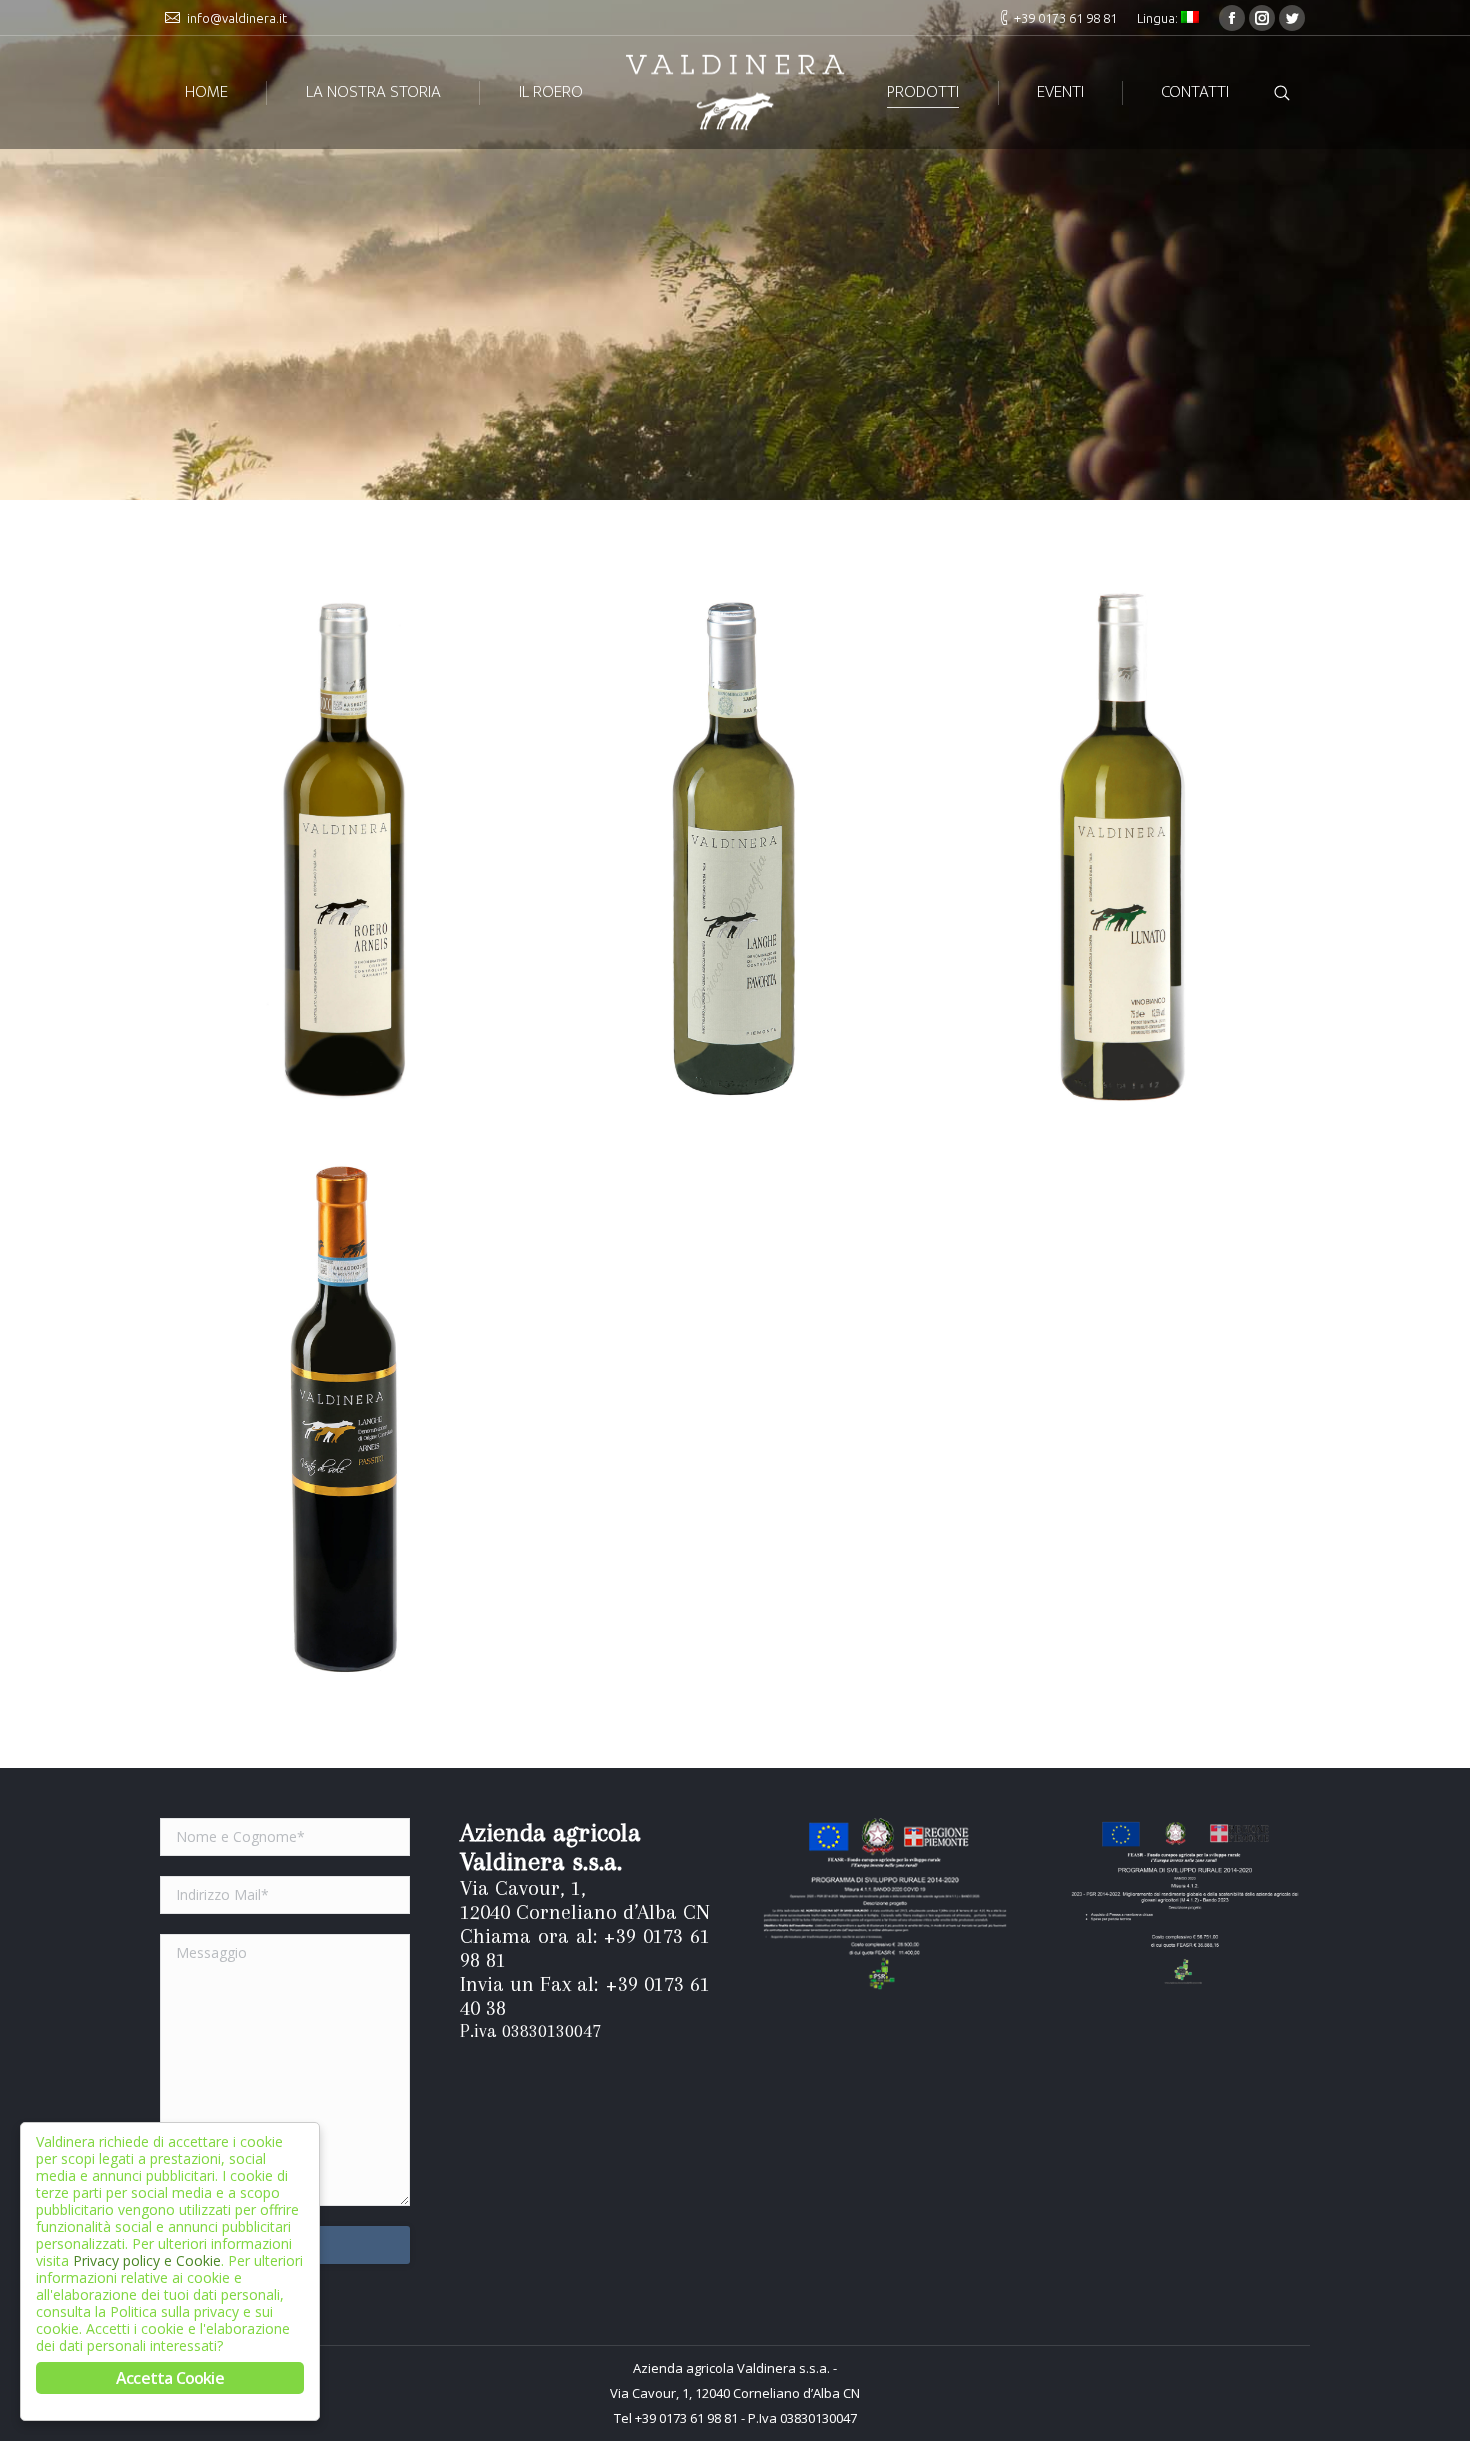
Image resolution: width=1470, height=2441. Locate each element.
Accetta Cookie (170, 2378)
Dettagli (372, 847)
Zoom (318, 847)
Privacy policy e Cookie (147, 2260)
